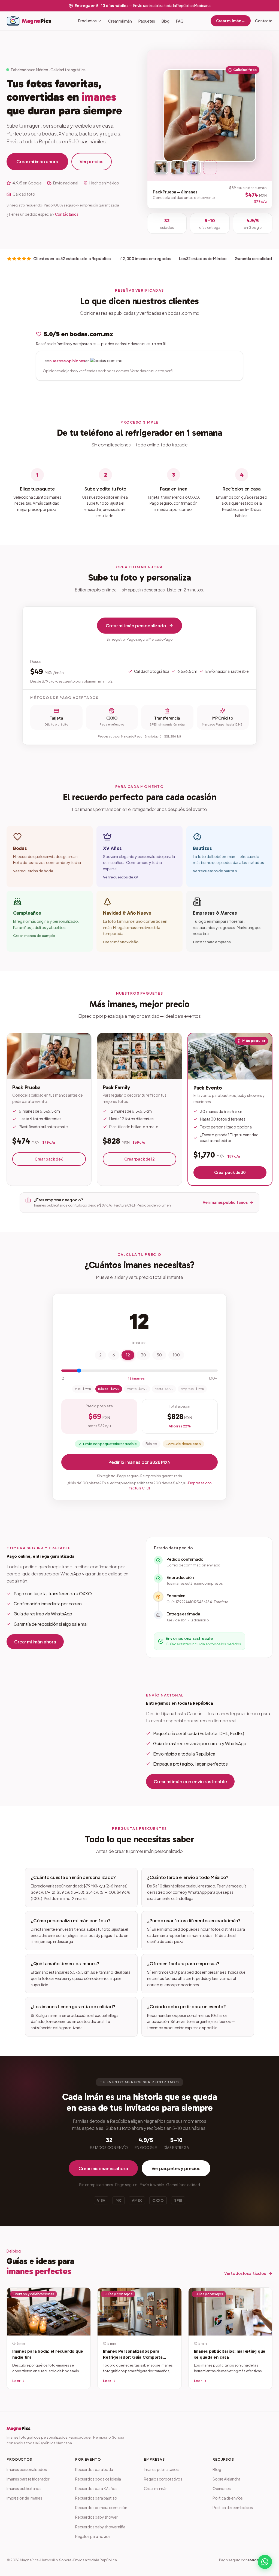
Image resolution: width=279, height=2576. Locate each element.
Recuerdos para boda (94, 2469)
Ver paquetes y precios (176, 2168)
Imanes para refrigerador (28, 2479)
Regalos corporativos (163, 2479)
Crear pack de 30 (230, 1172)
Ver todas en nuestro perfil (152, 371)
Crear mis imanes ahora (103, 2168)
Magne (19, 2428)
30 (143, 1355)
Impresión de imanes (24, 2498)
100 (176, 1355)
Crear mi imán (120, 21)
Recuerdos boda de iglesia (98, 2479)
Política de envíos (228, 2498)
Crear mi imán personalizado (136, 626)
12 (128, 1355)
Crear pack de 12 (139, 1159)
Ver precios (92, 161)
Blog (166, 21)
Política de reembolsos (233, 2507)
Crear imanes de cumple (34, 936)
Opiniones (222, 2488)
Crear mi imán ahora (37, 161)
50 (159, 1355)
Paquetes (147, 21)
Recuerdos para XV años (96, 2488)
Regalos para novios (93, 2536)
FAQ (180, 21)
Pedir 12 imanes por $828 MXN (139, 1462)
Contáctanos (67, 214)
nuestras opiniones (67, 361)
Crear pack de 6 (49, 1159)
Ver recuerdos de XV (121, 877)
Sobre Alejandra (226, 2479)
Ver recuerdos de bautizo (215, 871)
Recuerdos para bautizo (96, 2498)
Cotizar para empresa (212, 942)
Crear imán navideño (121, 942)
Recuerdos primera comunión (101, 2507)
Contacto (264, 21)
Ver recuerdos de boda (33, 871)
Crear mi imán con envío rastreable (190, 1781)
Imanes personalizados (27, 2469)
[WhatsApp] (265, 2562)
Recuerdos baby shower (96, 2517)
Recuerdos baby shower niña (100, 2527)
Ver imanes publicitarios (225, 1202)
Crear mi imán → (231, 21)
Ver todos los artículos (245, 2273)
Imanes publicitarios (24, 2488)
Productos (88, 21)
